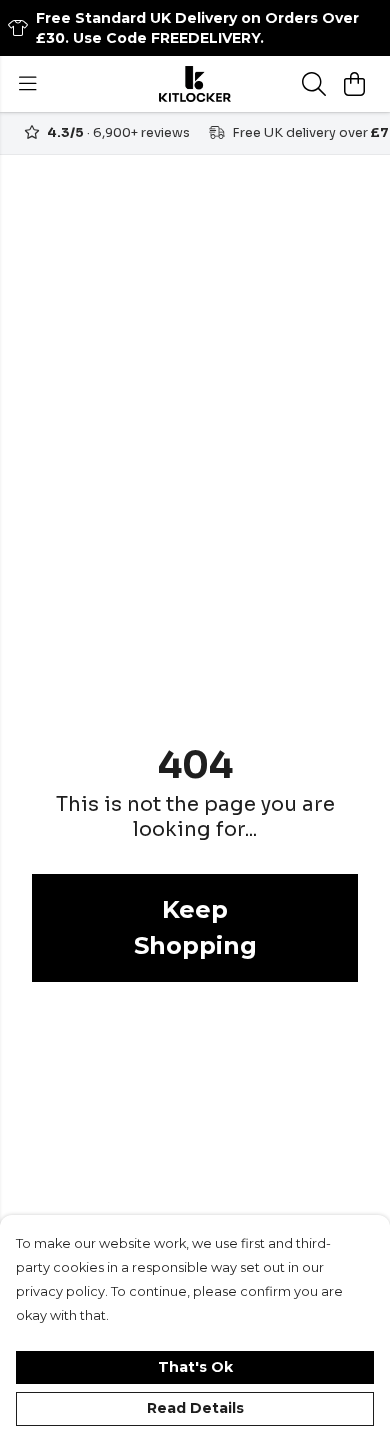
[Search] (314, 84)
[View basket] (354, 84)
